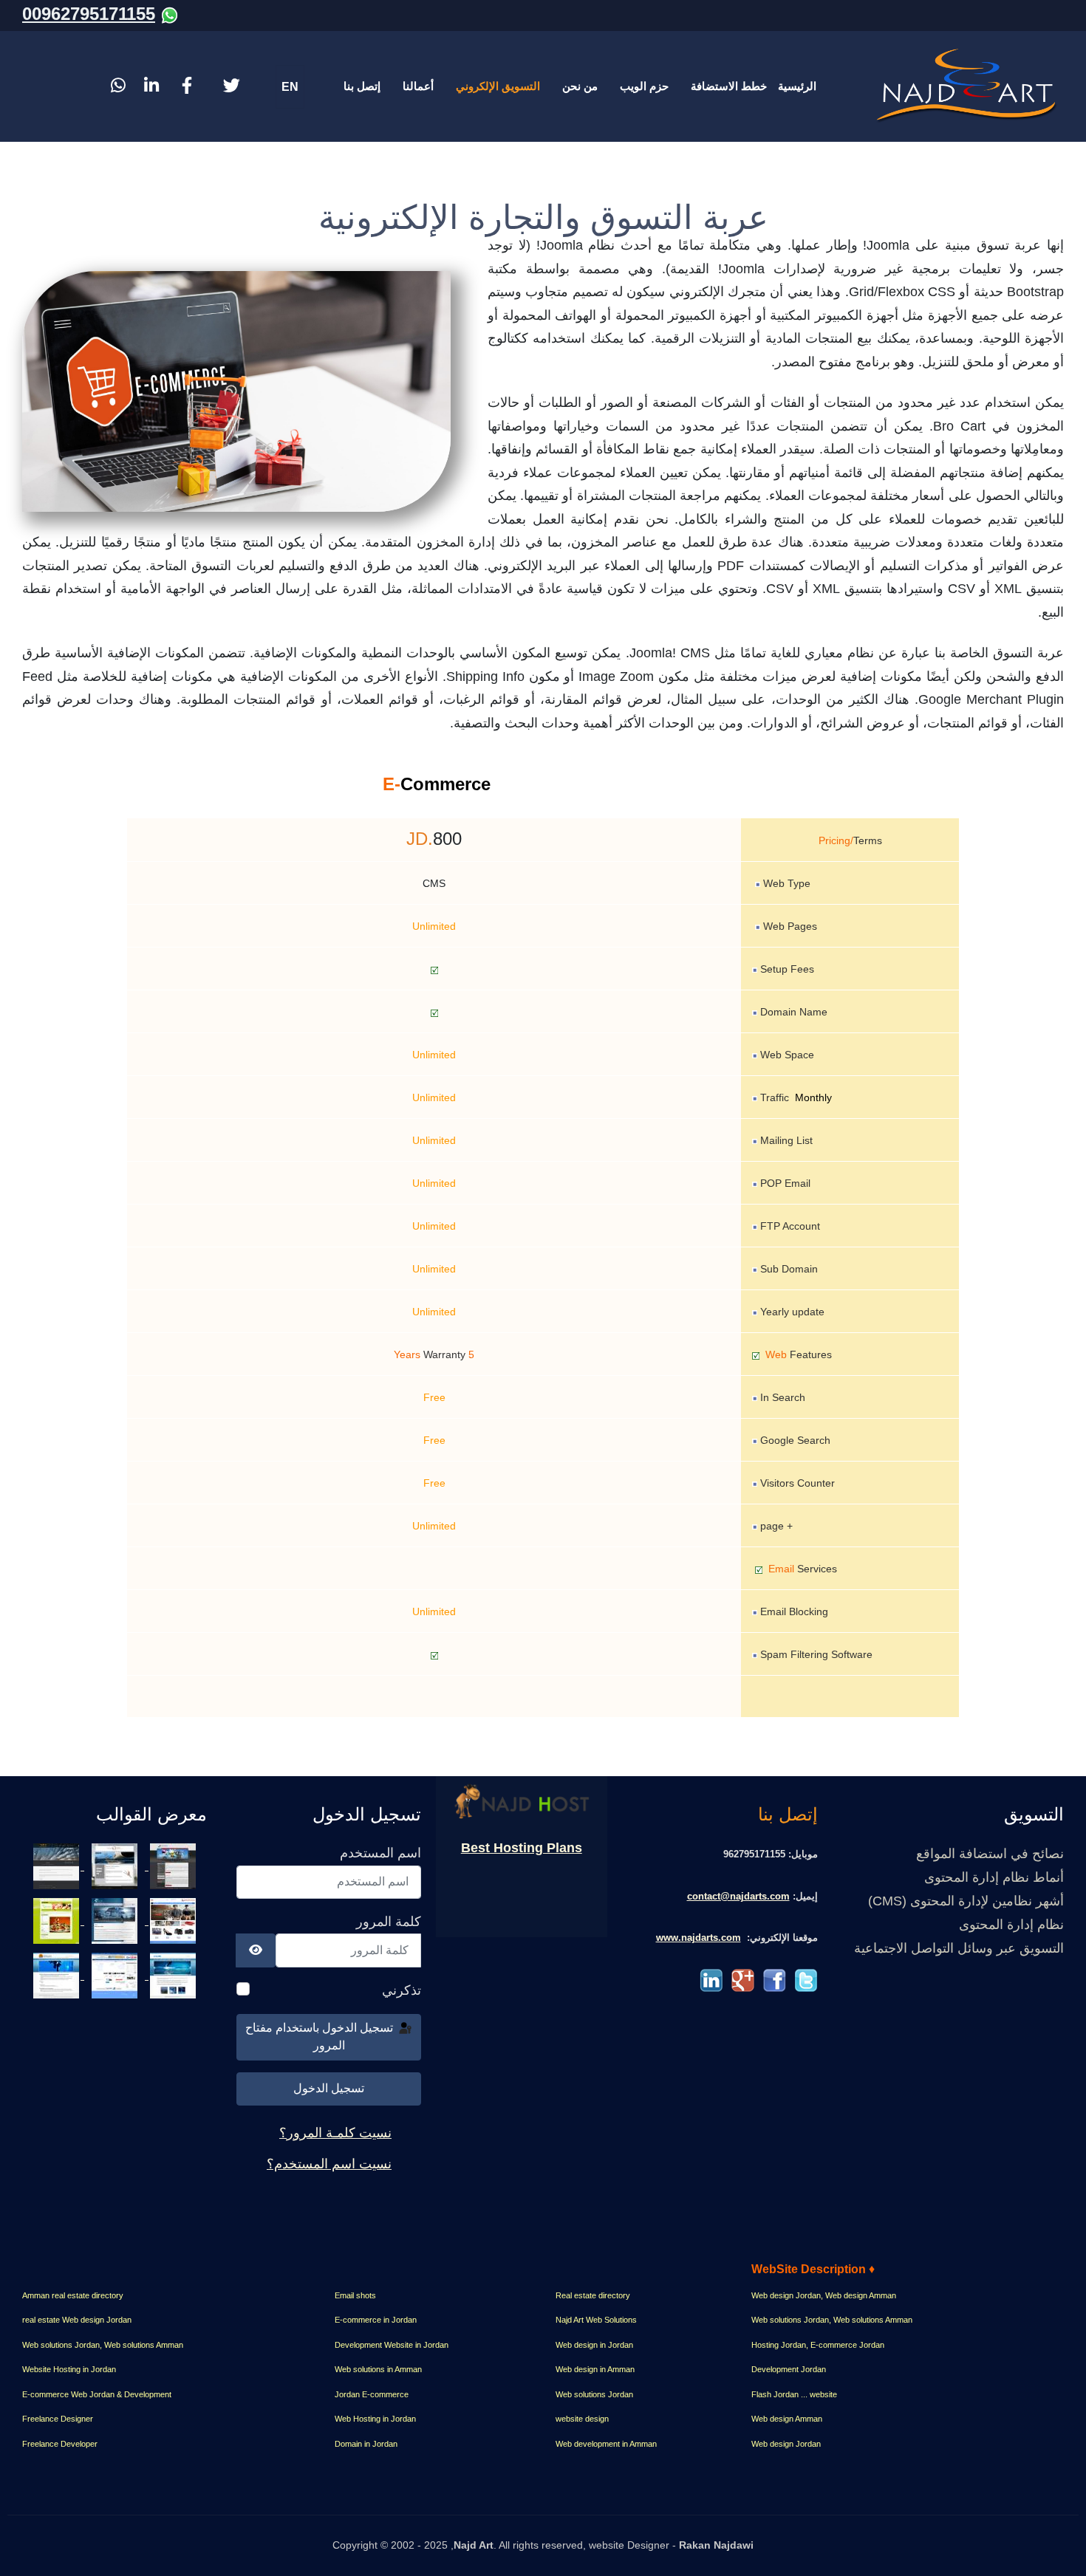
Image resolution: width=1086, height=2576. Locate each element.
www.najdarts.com (699, 1938)
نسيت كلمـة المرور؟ (335, 2133)
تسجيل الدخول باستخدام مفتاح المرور (321, 2037)
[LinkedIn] (153, 86)
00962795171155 (89, 14)
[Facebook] (187, 86)
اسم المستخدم (380, 1853)
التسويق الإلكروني (498, 86)
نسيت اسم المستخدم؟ (329, 2164)
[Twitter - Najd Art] (806, 1980)
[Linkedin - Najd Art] (711, 1980)
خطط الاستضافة (729, 86)
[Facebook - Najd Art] (775, 1980)
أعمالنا (418, 86)
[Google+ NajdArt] (743, 1980)
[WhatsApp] (170, 14)
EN (290, 87)
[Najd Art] (968, 86)
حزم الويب (644, 86)
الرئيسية (797, 86)
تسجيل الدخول (329, 2088)
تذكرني (402, 1990)
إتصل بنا (362, 86)
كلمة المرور (389, 1922)
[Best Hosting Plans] (522, 1801)
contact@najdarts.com (738, 1896)
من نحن (580, 86)
